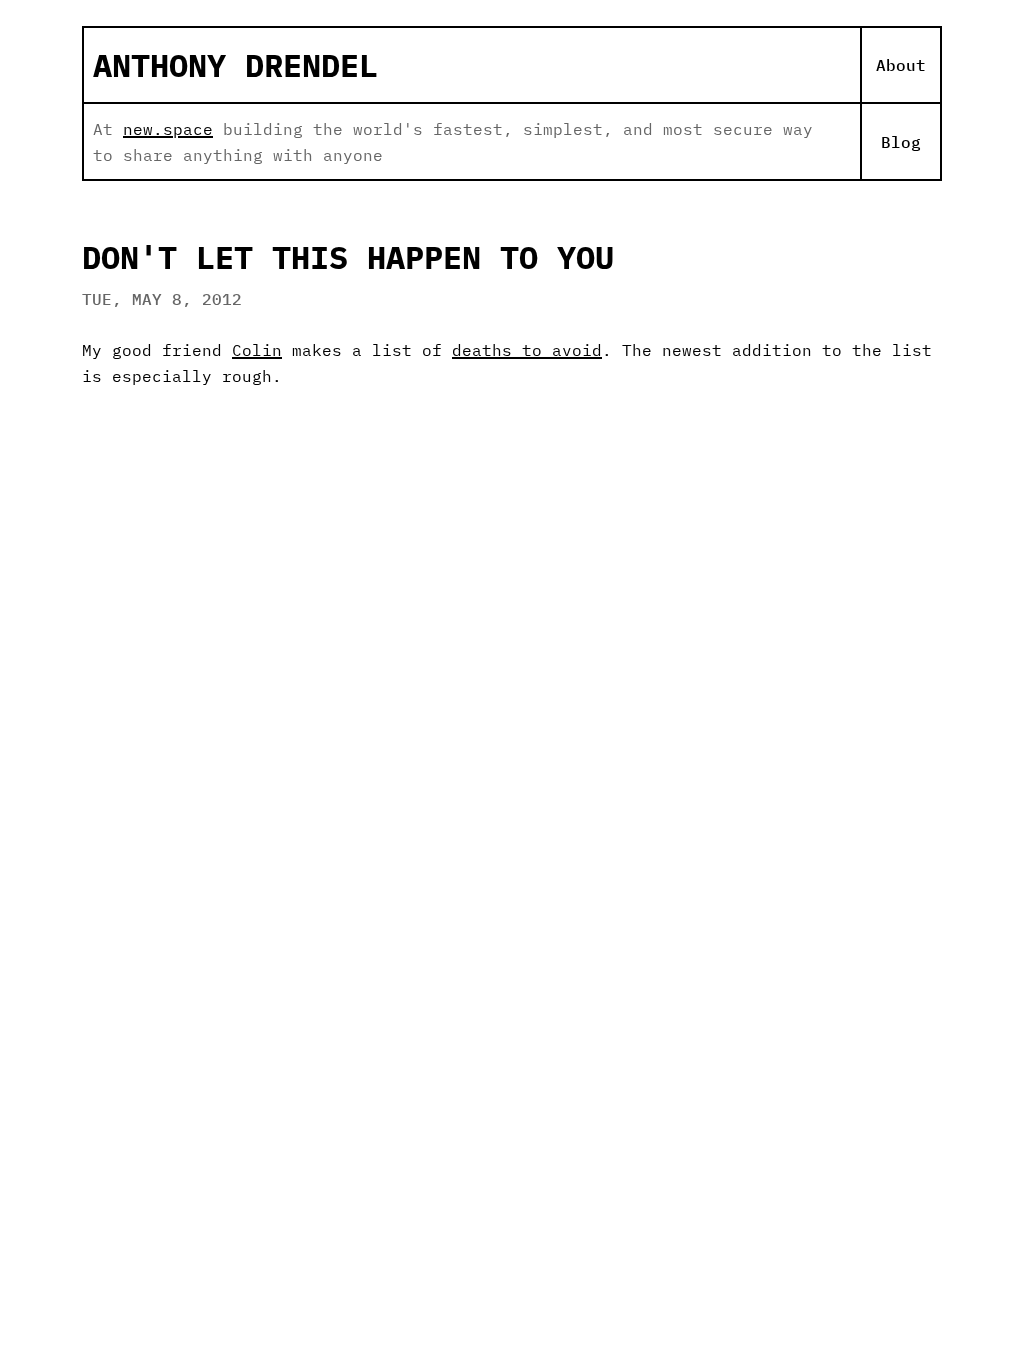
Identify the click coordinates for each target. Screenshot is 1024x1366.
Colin (257, 350)
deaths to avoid (527, 350)
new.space (168, 129)
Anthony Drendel (235, 65)
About (901, 65)
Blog (901, 142)
